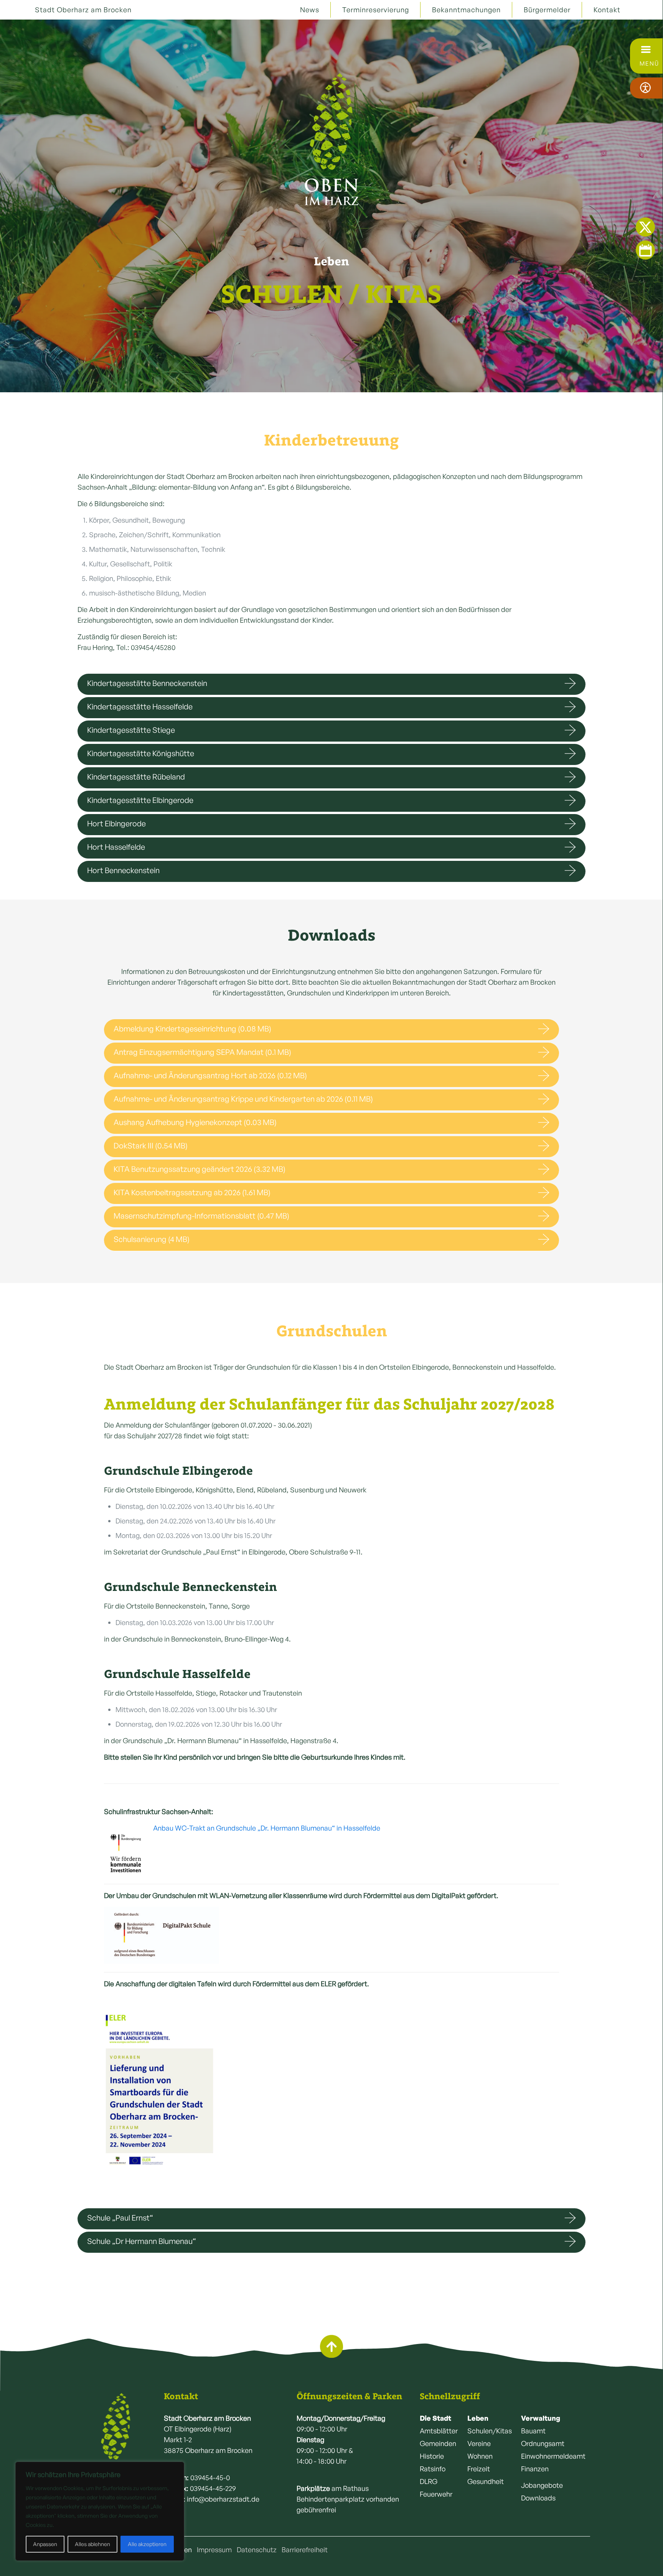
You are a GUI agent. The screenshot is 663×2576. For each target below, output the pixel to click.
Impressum (214, 2550)
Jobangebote (542, 2485)
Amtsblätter (439, 2431)
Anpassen (45, 2544)
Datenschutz (257, 2550)
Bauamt (533, 2431)
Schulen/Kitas (490, 2431)
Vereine (479, 2443)
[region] (100, 2511)
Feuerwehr (436, 2494)
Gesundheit (486, 2481)
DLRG (429, 2481)
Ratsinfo (433, 2469)
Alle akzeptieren (147, 2544)
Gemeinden (438, 2443)
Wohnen (480, 2456)
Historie (432, 2456)
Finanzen (535, 2469)
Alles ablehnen (92, 2544)
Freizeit (479, 2469)
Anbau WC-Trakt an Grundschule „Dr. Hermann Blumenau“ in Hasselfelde (267, 1828)
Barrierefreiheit (305, 2550)
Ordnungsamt (543, 2443)
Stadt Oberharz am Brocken (83, 10)
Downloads (538, 2498)
